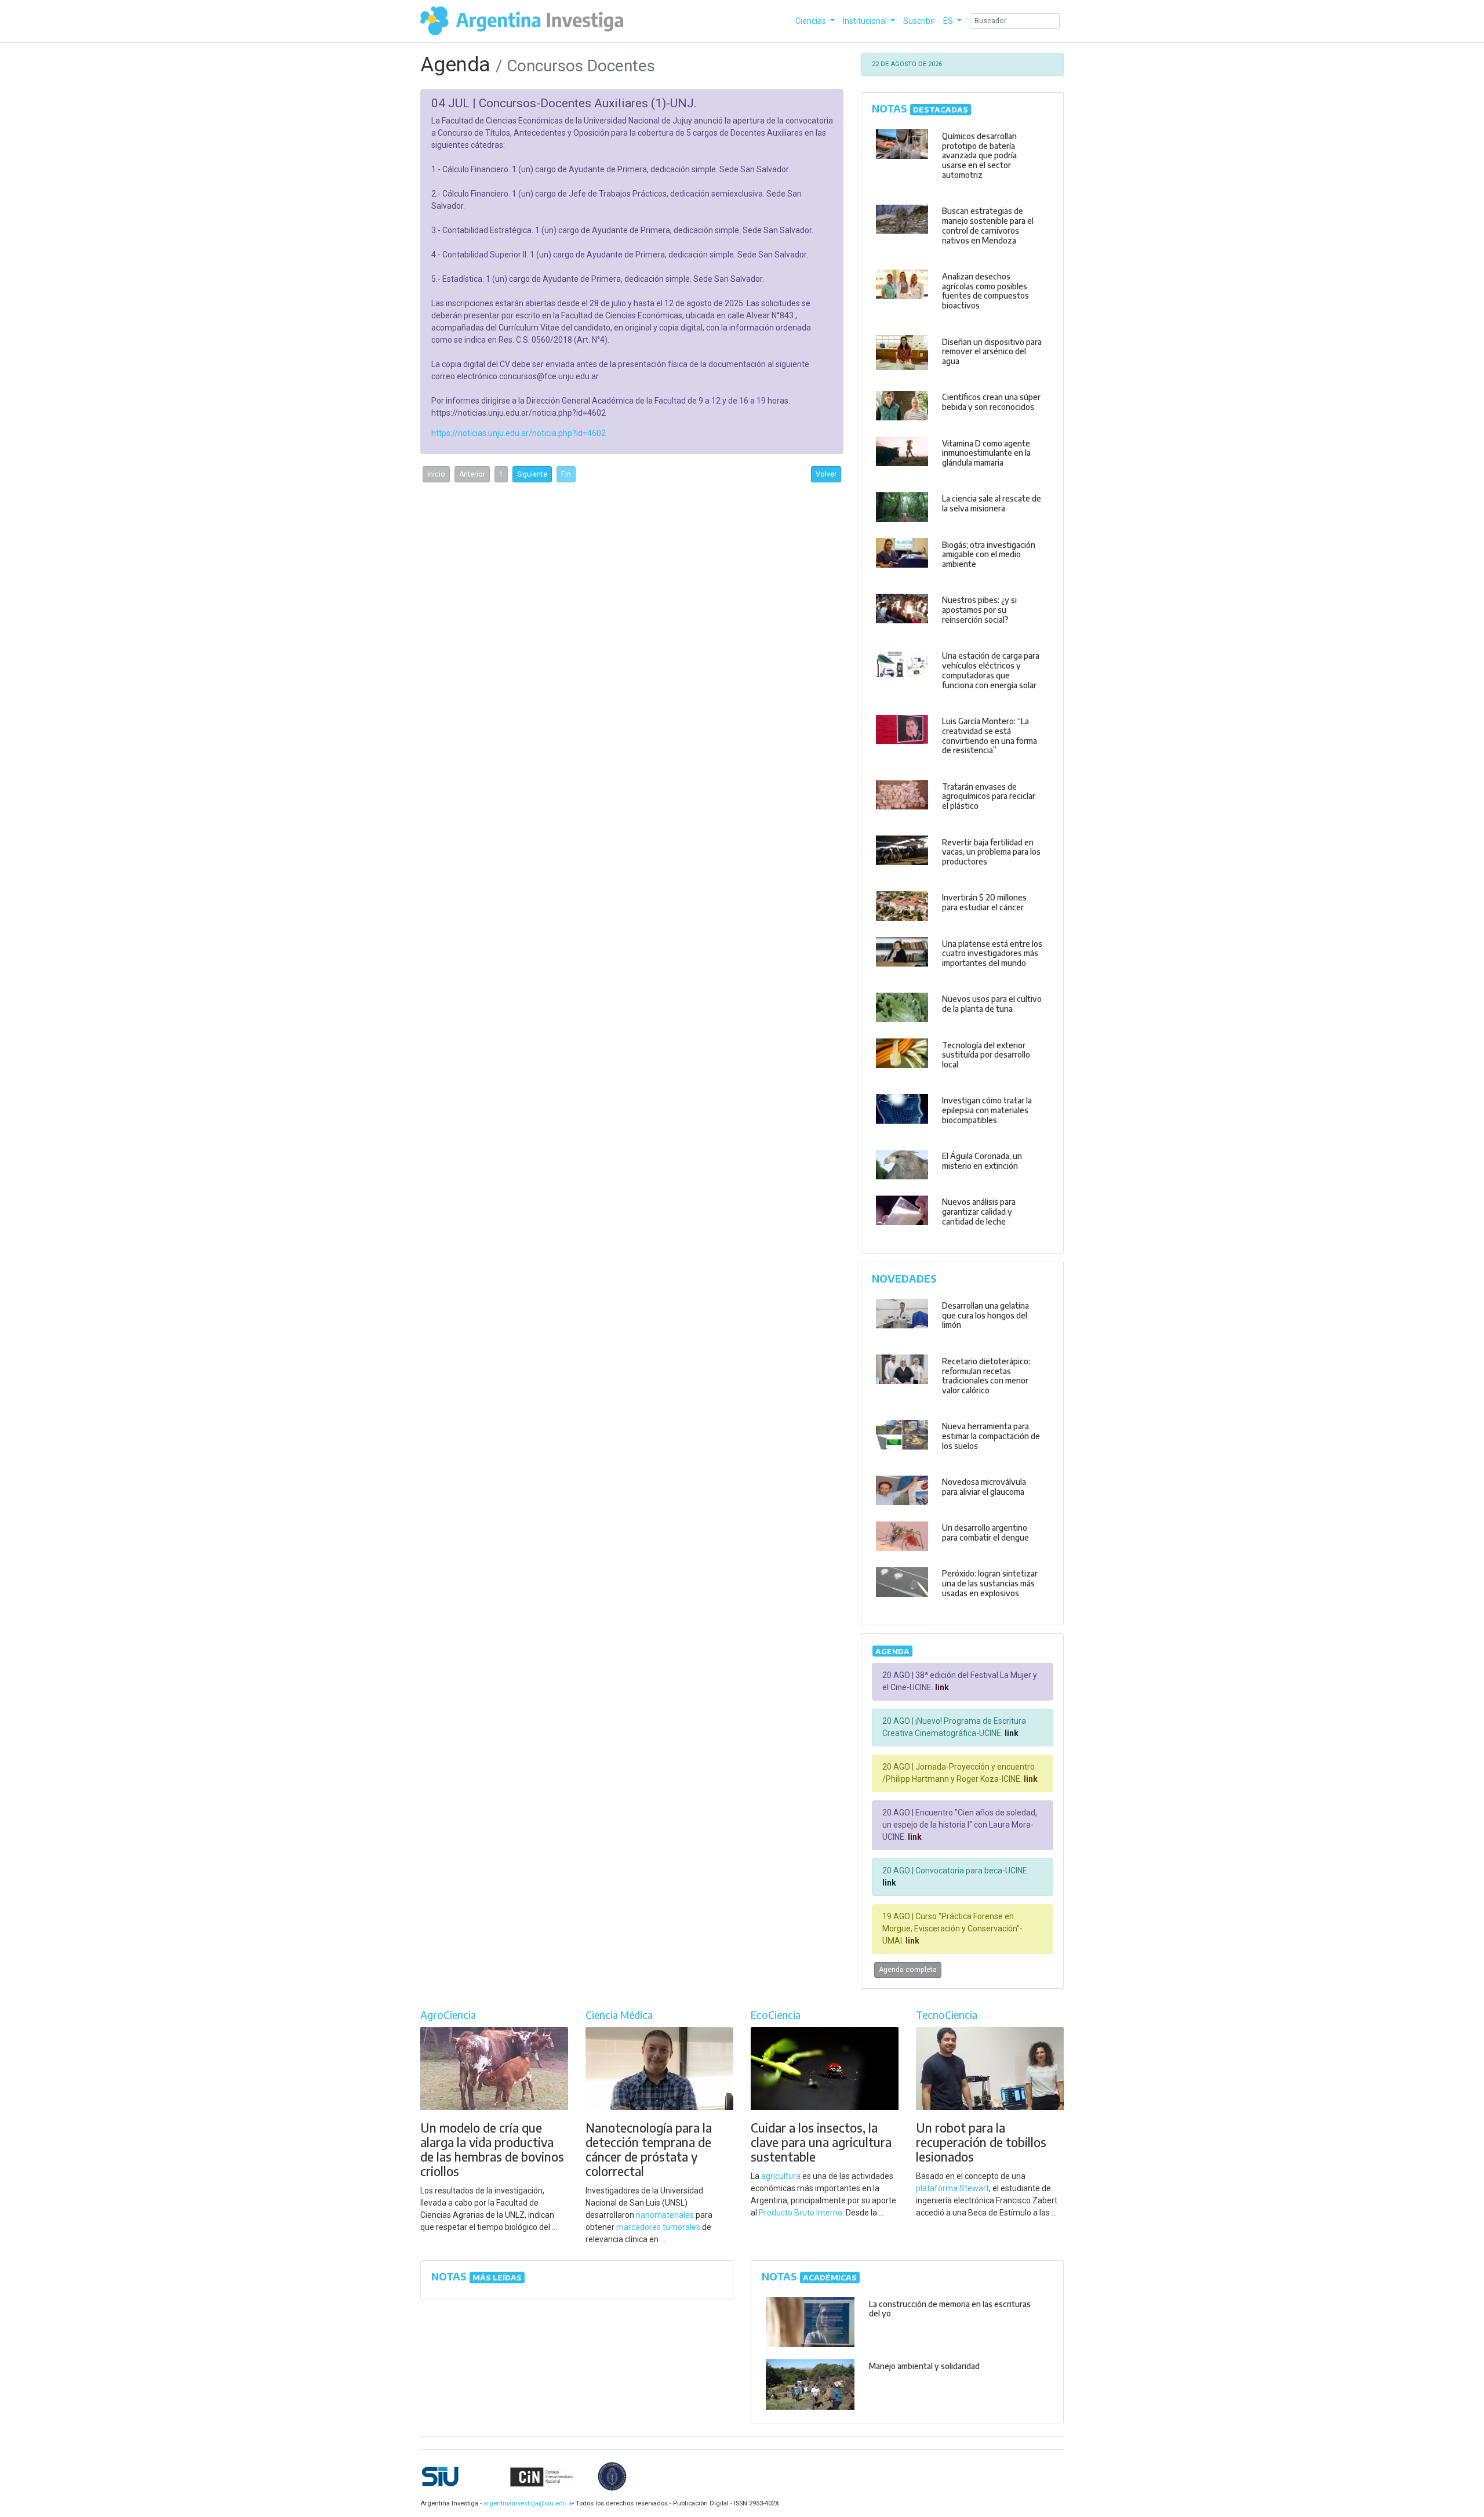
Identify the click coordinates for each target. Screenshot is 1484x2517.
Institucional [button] (866, 21)
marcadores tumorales (658, 2227)
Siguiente (532, 474)
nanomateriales (665, 2215)
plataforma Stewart (952, 2188)
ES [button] (949, 21)
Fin (566, 474)
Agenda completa (908, 1970)
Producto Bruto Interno (801, 2213)
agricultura (781, 2176)
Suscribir (919, 21)
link (941, 1687)
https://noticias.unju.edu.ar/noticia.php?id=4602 (519, 433)
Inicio (436, 474)
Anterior (472, 474)
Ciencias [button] (812, 21)
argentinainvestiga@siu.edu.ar (527, 2503)
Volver (826, 474)
